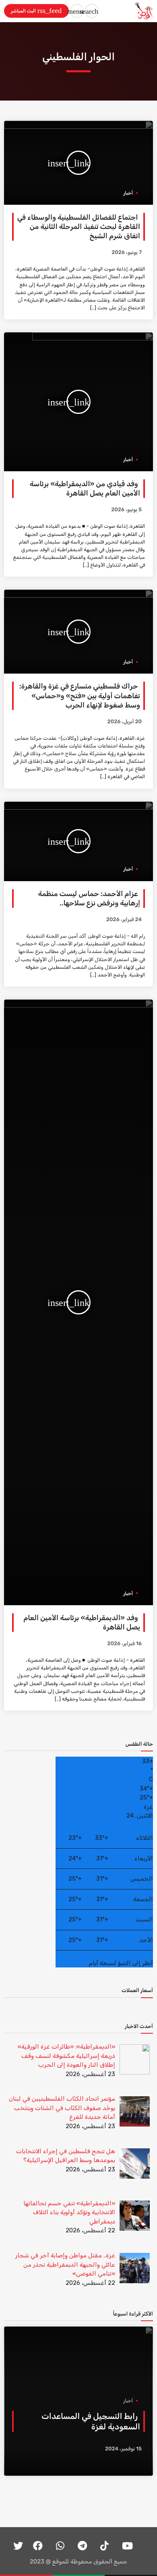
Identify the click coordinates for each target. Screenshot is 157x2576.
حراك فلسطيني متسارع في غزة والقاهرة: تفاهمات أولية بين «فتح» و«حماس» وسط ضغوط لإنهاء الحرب (80, 696)
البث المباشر (36, 10)
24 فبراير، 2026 (124, 920)
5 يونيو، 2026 (126, 510)
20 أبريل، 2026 (125, 722)
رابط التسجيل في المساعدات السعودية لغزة (91, 2421)
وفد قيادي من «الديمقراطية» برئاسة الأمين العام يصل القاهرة (85, 489)
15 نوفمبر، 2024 (123, 2449)
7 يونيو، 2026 (127, 253)
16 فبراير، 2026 (124, 1644)
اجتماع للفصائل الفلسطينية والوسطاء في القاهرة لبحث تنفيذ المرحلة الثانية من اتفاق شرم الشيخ (79, 227)
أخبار (128, 193)
